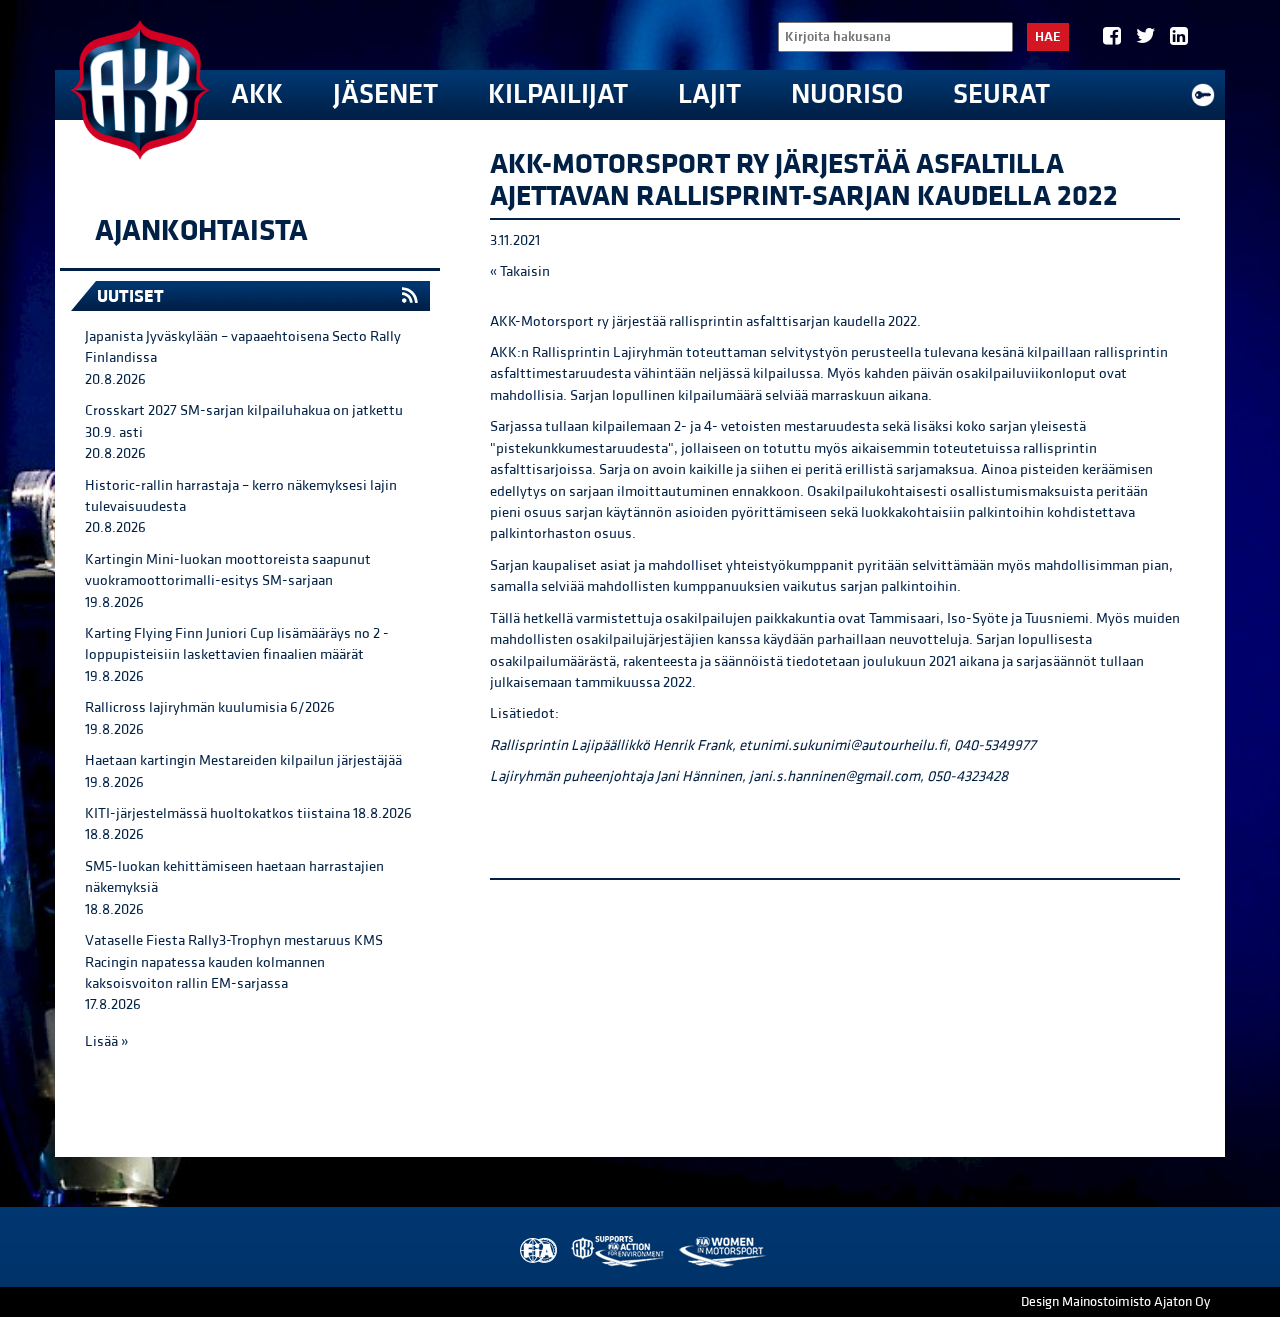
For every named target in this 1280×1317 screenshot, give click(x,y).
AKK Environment (619, 1251)
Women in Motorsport (721, 1251)
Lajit (709, 94)
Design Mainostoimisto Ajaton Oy (1115, 1302)
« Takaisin (520, 271)
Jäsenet (385, 94)
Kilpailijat (558, 94)
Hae (1048, 37)
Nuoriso (847, 94)
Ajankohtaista (201, 231)
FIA (536, 1251)
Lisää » (106, 1041)
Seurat (1001, 94)
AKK (257, 94)
